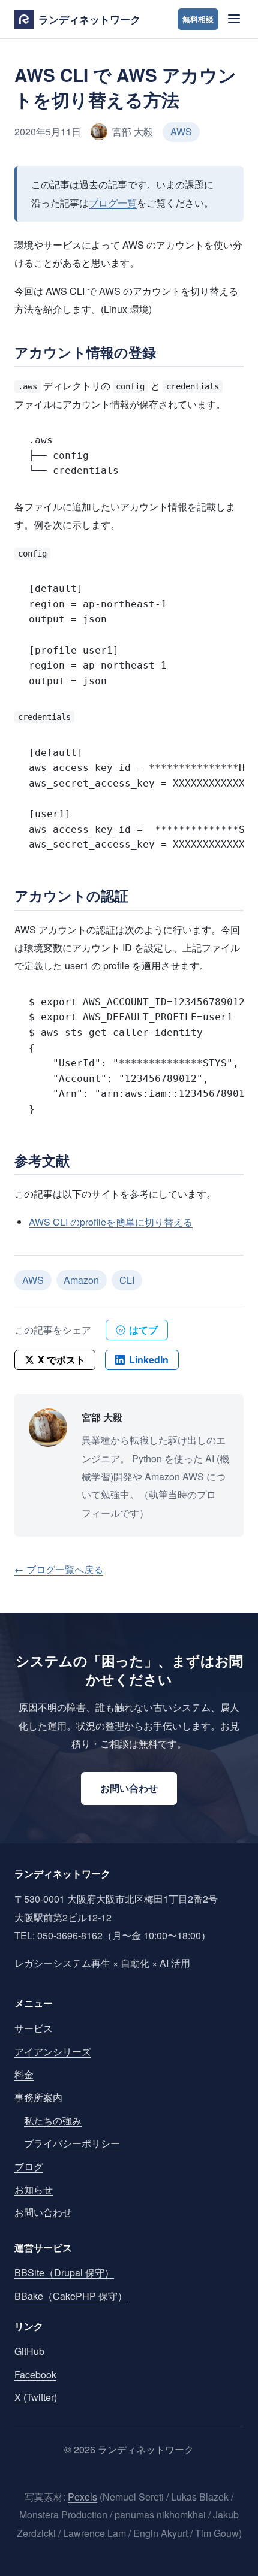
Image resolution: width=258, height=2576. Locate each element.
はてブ (139, 1330)
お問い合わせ (129, 1788)
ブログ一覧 (113, 203)
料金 (24, 2074)
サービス (34, 2028)
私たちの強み (53, 2120)
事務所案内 (38, 2097)
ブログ (29, 2167)
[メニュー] (233, 19)
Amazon (81, 1280)
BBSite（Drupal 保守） (64, 2273)
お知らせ (34, 2189)
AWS (181, 131)
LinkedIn (149, 1360)
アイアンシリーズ (53, 2052)
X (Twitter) (36, 2397)
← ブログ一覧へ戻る (59, 1569)
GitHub (29, 2351)
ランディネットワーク (89, 19)
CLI (127, 1280)
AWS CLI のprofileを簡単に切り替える (111, 1222)
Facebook (35, 2374)
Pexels (82, 2497)
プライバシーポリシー (72, 2143)
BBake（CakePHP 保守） (71, 2296)
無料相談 (198, 19)
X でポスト (61, 1360)
